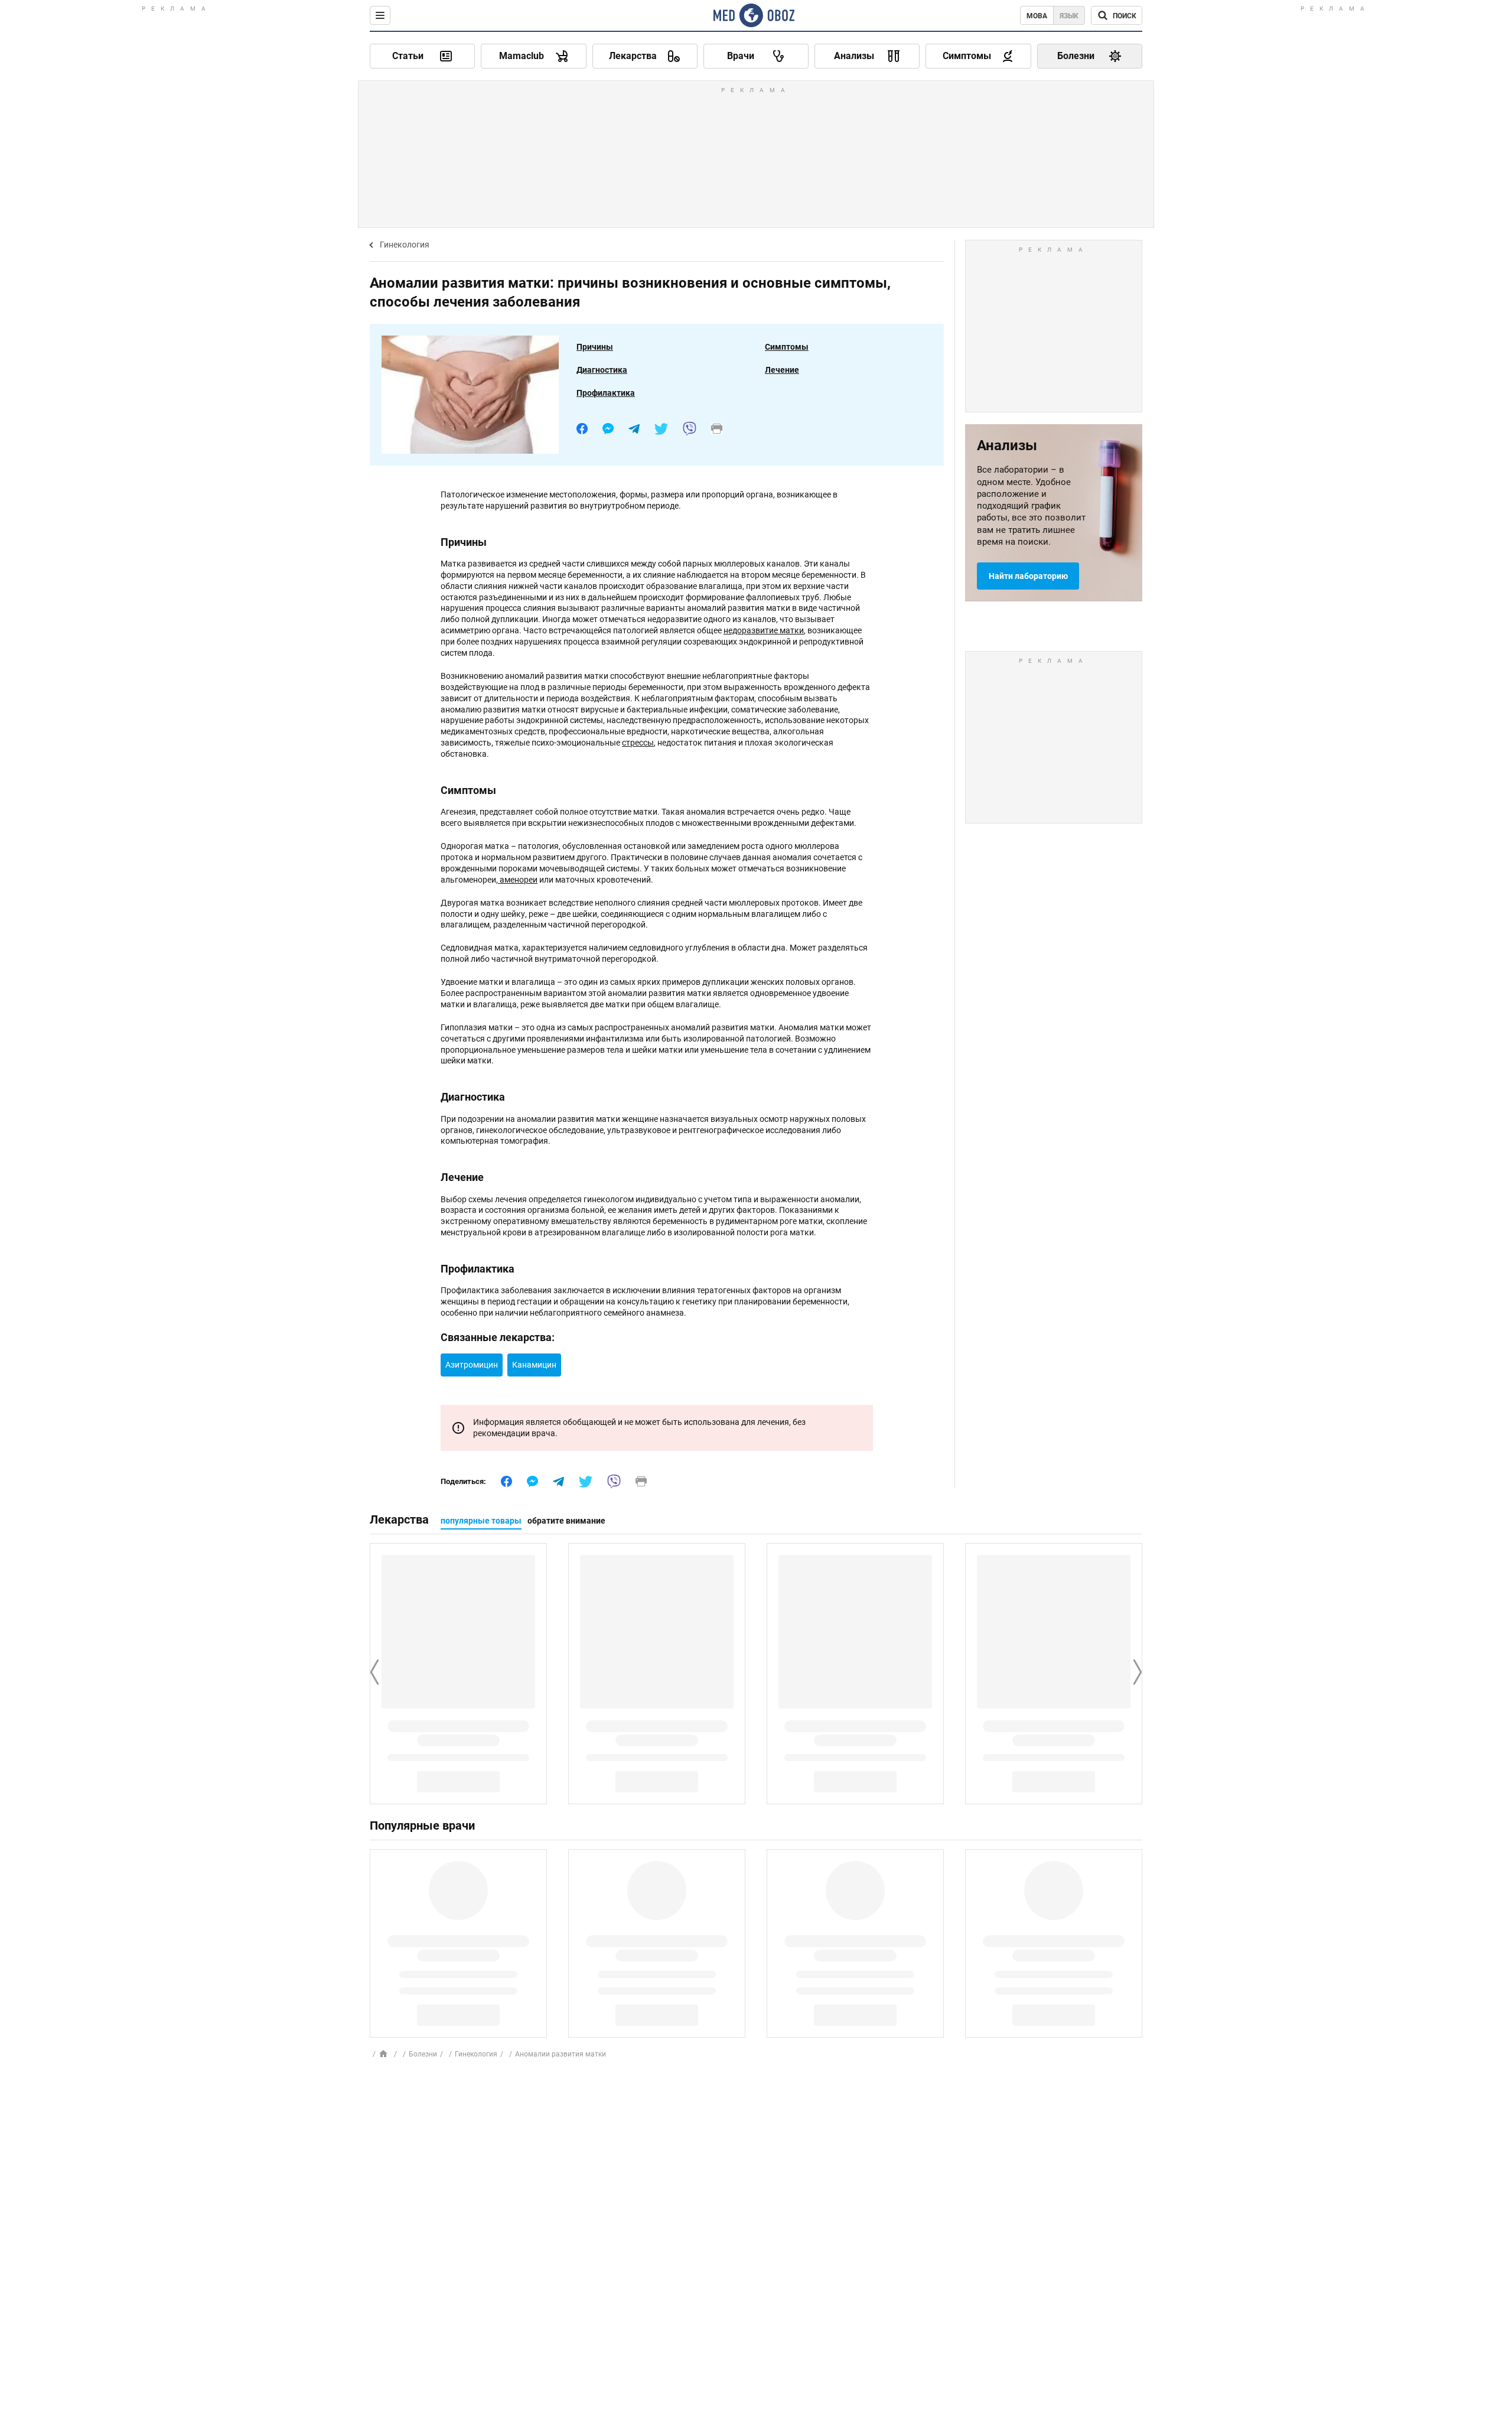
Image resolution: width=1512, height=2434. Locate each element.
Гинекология (405, 245)
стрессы (638, 743)
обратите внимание (566, 1521)
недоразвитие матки (764, 630)
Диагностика (602, 370)
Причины (595, 347)
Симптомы (787, 347)
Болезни (423, 2054)
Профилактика (606, 393)
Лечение (782, 370)
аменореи (518, 880)
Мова (1037, 16)
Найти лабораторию (1028, 576)
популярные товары (481, 1521)
